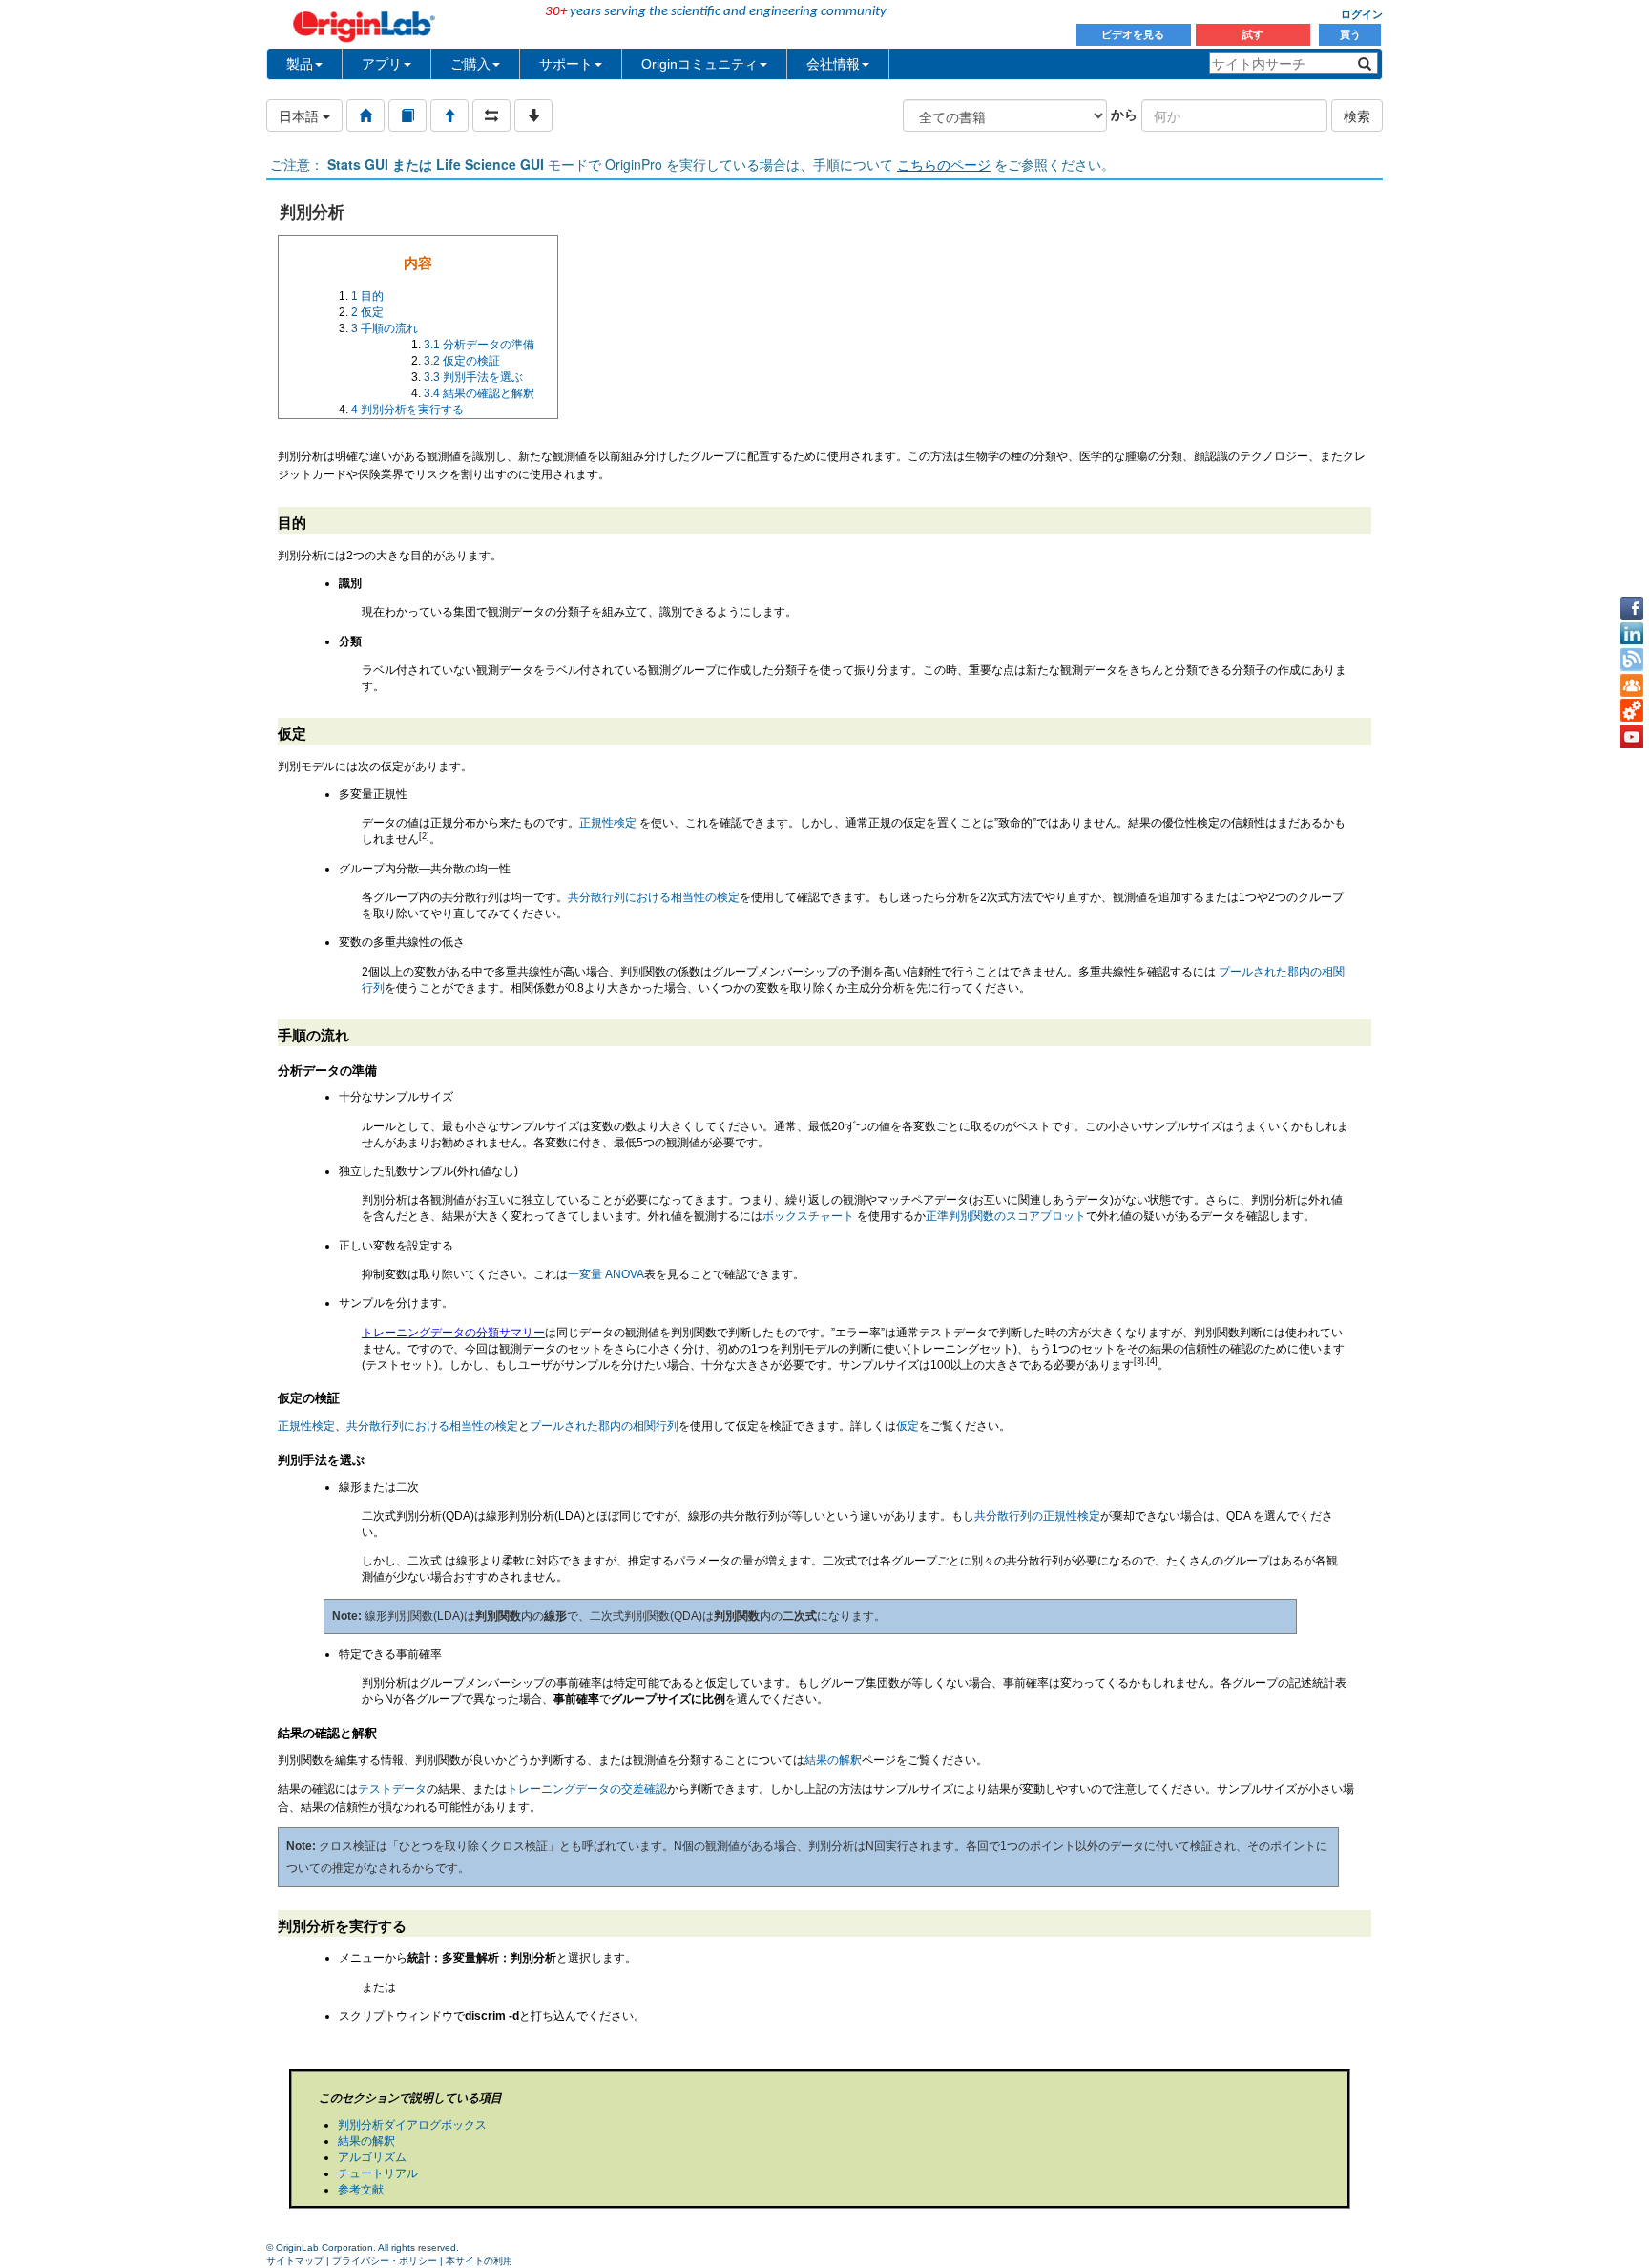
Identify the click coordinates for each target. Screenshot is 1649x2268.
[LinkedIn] (1632, 634)
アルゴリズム (372, 2157)
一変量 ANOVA (606, 1274)
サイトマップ (295, 2261)
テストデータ (392, 1789)
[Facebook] (1632, 608)
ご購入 (470, 64)
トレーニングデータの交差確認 (587, 1789)
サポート (566, 64)
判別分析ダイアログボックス (412, 2125)
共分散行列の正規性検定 (1037, 1516)
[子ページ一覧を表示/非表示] (533, 115)
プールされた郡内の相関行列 (604, 1426)
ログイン (1362, 14)
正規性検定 (608, 823)
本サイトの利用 (479, 2261)
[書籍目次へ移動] (407, 115)
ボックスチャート (808, 1216)
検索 (1357, 115)
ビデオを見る (1134, 34)
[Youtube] (1632, 737)
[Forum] (1632, 685)
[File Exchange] (1632, 711)
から (1124, 114)
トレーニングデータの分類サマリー (453, 1333)
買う (1350, 34)
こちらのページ (944, 164)
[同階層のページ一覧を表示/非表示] (491, 115)
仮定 (908, 1426)
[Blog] (1632, 660)
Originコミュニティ (699, 64)
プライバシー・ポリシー (385, 2261)
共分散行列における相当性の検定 (654, 897)
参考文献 (361, 2190)
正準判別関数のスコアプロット (1006, 1216)
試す (1253, 34)
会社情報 (833, 64)
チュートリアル (378, 2173)
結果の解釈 (833, 1760)
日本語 (301, 115)
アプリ (382, 64)
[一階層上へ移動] (449, 115)
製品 (300, 64)
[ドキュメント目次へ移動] (365, 115)
